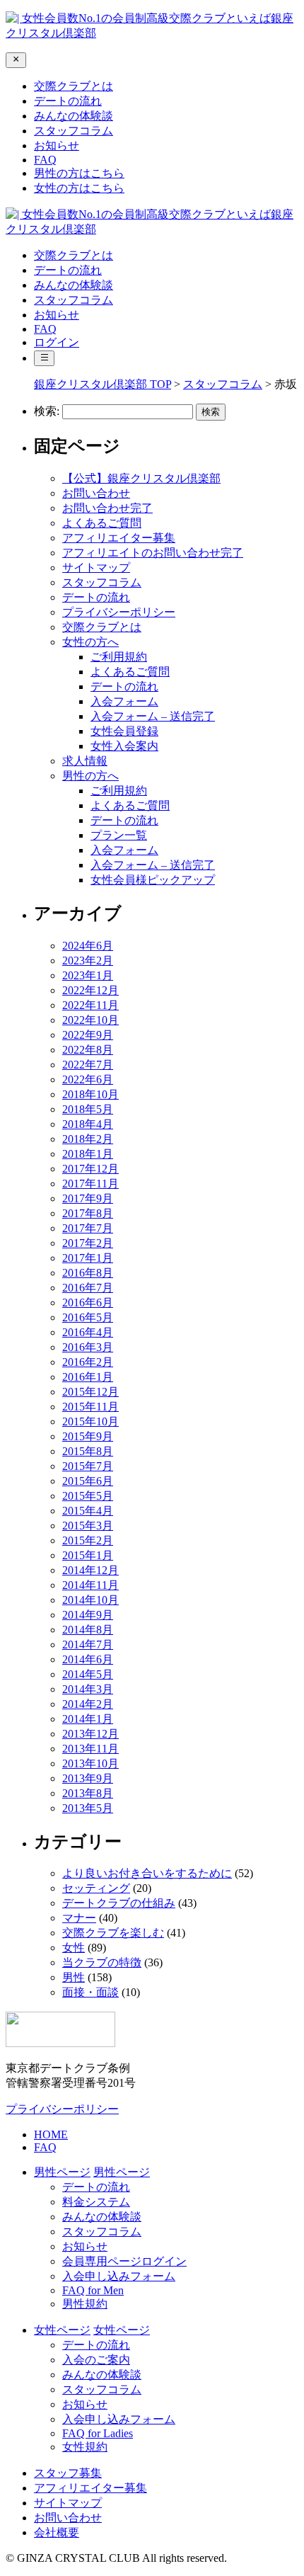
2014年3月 (88, 1689)
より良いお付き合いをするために (147, 1873)
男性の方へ (90, 776)
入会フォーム (124, 701)
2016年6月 (88, 1303)
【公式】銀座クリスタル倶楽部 (141, 478)
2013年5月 (88, 1808)
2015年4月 (88, 1511)
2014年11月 (90, 1585)
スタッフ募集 (68, 2473)
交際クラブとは (74, 86)
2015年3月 (88, 1526)
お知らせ (57, 146)
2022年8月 (88, 1050)
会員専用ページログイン (124, 2261)
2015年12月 (90, 1392)
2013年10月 (90, 1763)
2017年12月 (90, 1169)
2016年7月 (88, 1288)
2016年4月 (88, 1332)
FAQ (45, 160)
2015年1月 (88, 1555)
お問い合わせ (96, 493)
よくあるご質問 (102, 523)
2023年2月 (88, 961)
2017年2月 (88, 1243)
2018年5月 (88, 1109)
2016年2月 (88, 1362)
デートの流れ (68, 101)
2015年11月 (90, 1407)
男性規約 (85, 2304)
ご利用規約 (119, 657)
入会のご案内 (96, 2360)
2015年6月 (88, 1481)
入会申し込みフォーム (119, 2276)
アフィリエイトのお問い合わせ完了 (153, 553)
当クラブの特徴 (102, 1962)
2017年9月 (88, 1198)
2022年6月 (88, 1079)
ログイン (57, 342)
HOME (51, 2135)
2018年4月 (88, 1124)
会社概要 (57, 2532)
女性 (74, 1948)
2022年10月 (90, 1020)
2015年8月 (88, 1451)
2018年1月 (88, 1154)
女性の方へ (90, 642)
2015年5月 (88, 1496)
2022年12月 (90, 990)
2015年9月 (88, 1436)
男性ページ (122, 2172)
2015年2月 (88, 1540)
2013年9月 (88, 1778)
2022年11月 (90, 1005)
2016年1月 (88, 1377)
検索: (47, 411)
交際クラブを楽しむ (113, 1933)
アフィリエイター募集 (119, 538)
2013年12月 (90, 1734)
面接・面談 (90, 1992)
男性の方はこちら (79, 173)
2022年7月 (88, 1065)
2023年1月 (88, 975)
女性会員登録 (124, 731)
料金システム (96, 2202)
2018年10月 (90, 1094)
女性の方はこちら (79, 188)
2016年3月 (88, 1347)
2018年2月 (88, 1139)
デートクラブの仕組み (119, 1903)
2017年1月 (88, 1258)
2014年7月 (88, 1645)
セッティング (96, 1888)
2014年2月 (88, 1704)
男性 (74, 1977)
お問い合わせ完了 (107, 508)
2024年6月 (88, 946)
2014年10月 (90, 1600)
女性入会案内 (124, 746)
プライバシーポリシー (119, 612)
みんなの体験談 (74, 116)
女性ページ (122, 2330)
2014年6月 (88, 1659)
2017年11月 (90, 1184)
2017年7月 (88, 1228)
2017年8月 (88, 1213)
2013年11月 (90, 1749)
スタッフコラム (74, 131)
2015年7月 (88, 1466)
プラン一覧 (119, 835)
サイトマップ (96, 568)
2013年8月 (88, 1793)
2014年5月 (88, 1674)
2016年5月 (88, 1317)
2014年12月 (90, 1570)
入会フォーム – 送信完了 (153, 716)
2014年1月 (88, 1719)
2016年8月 (88, 1273)
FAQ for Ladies (98, 2433)
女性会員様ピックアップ (153, 880)
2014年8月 (88, 1630)
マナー (79, 1918)
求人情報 (85, 761)
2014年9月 (88, 1615)
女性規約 (85, 2447)
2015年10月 (90, 1421)
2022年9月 (88, 1035)
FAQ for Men (93, 2290)
